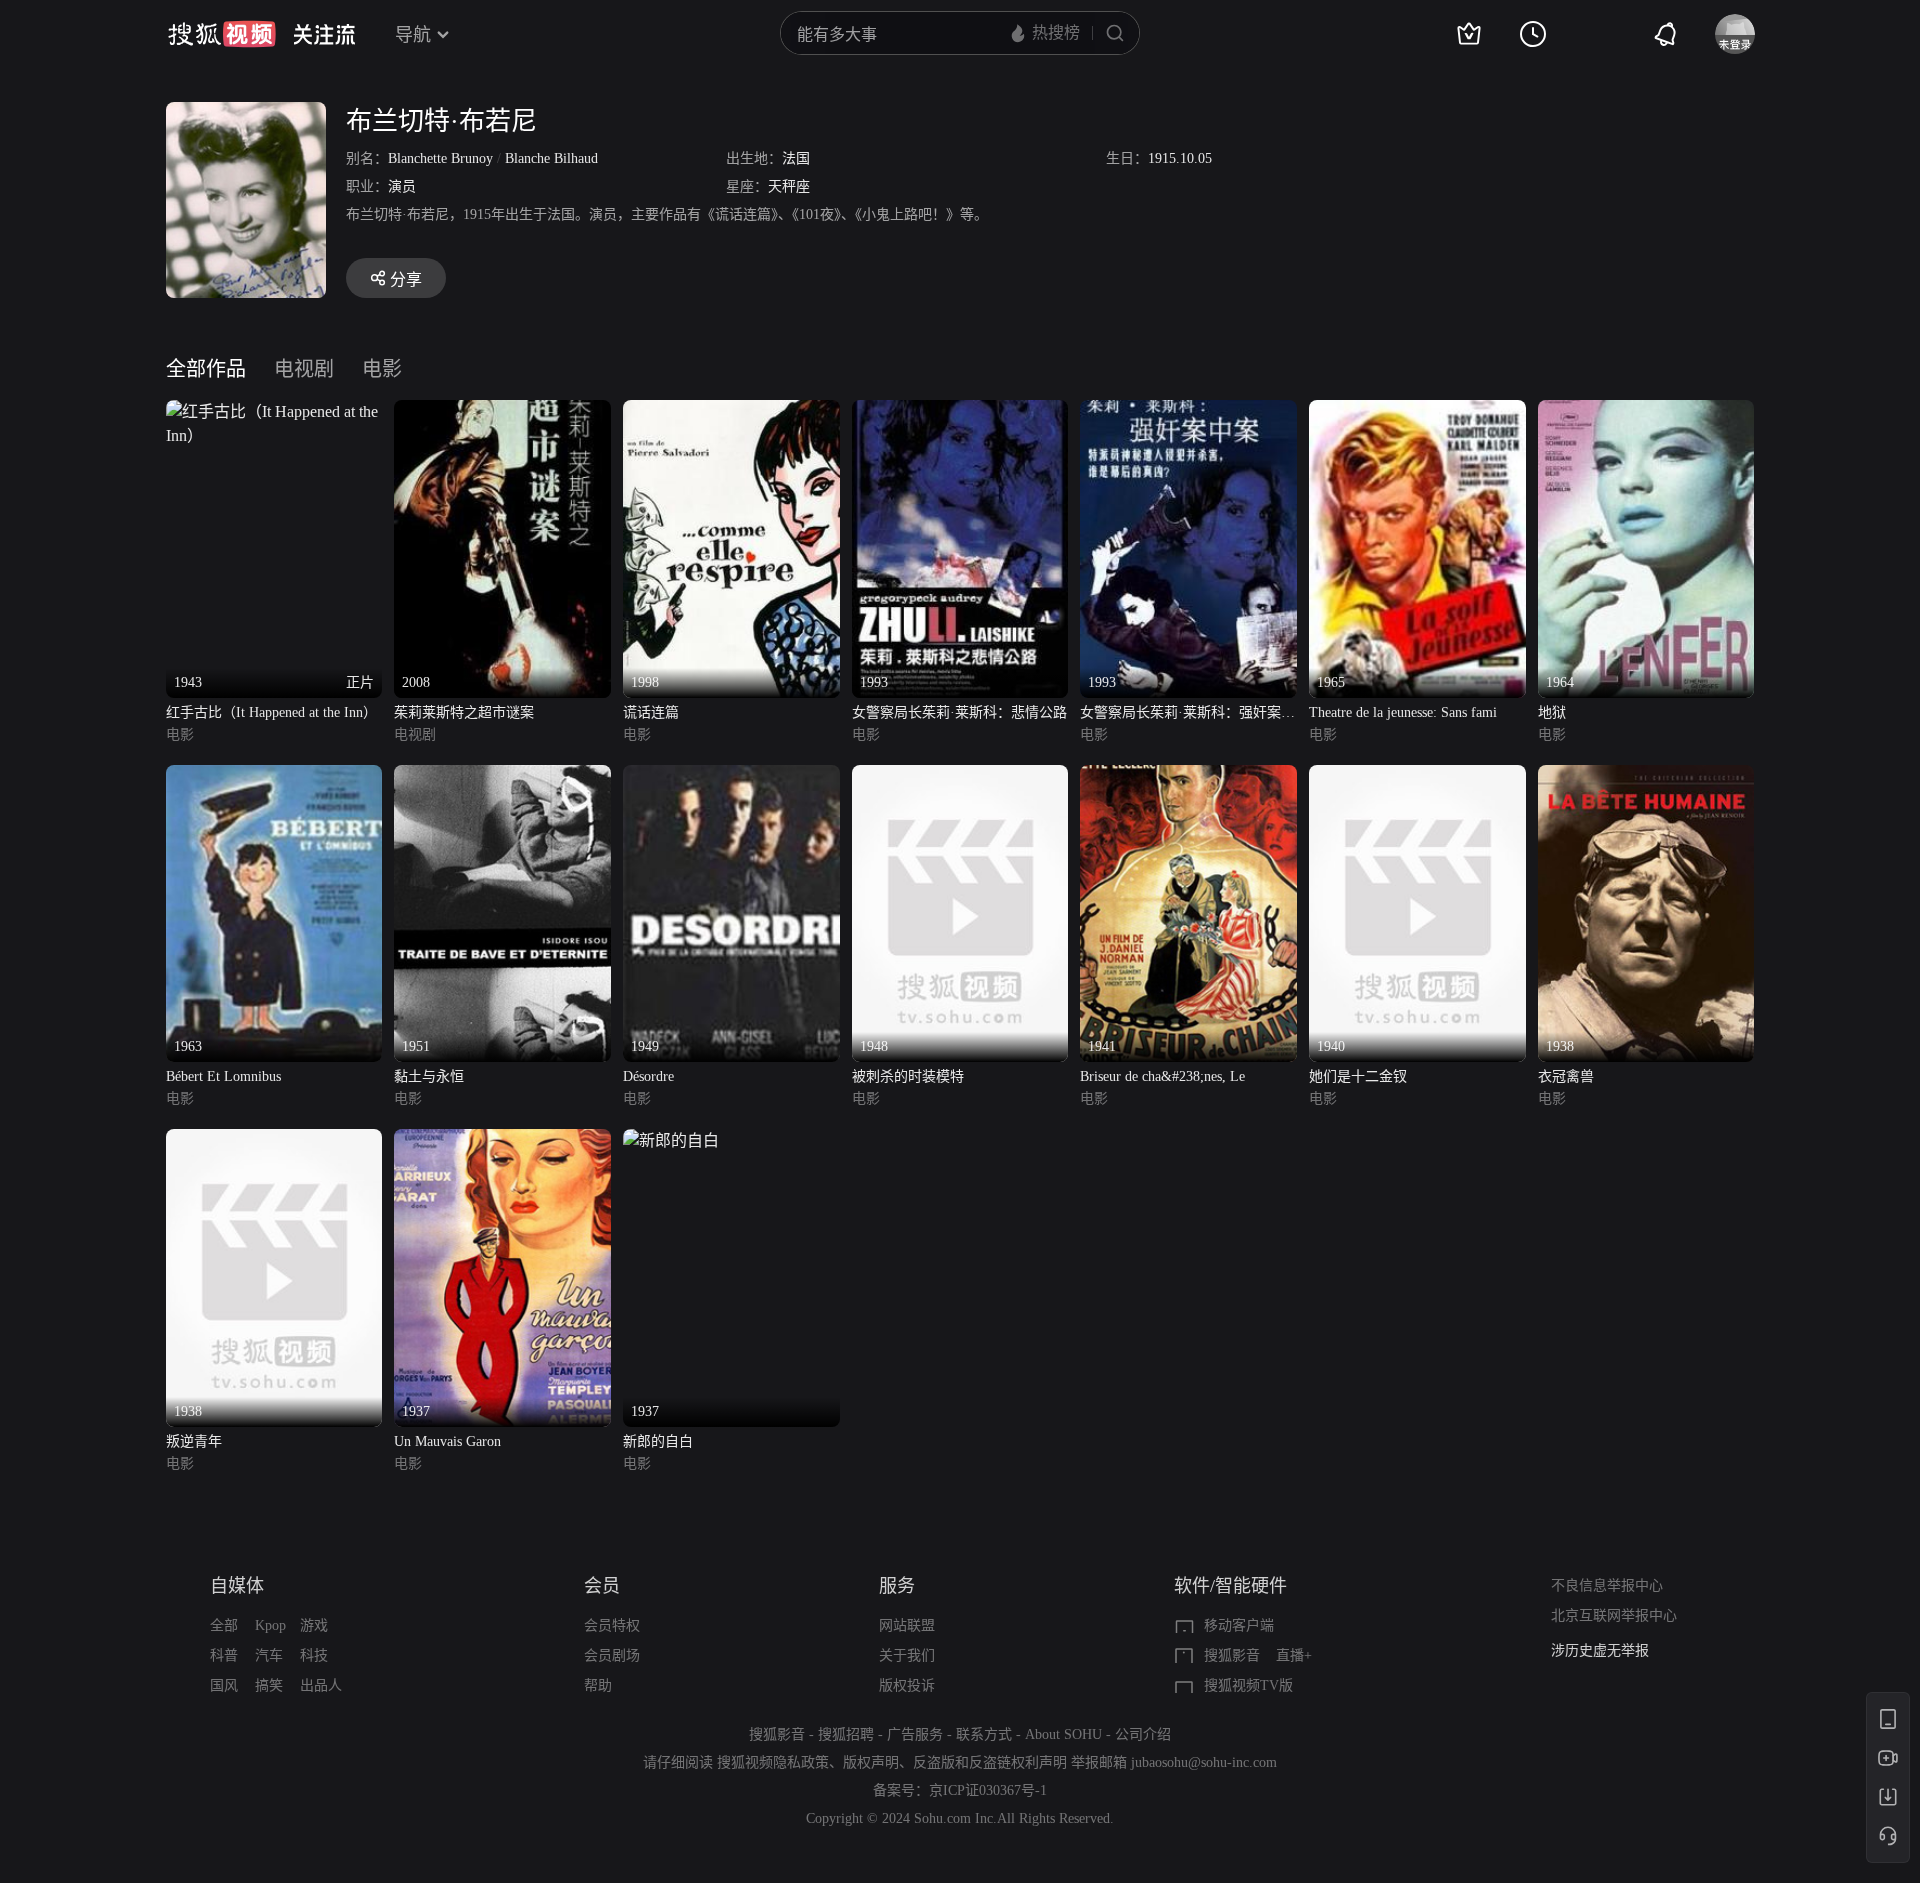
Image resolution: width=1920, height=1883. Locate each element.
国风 (224, 1685)
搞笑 (269, 1685)
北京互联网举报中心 (1614, 1615)
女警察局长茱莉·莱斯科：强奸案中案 (1187, 714)
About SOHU (1063, 1734)
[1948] (960, 776)
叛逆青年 (194, 1441)
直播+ (1294, 1655)
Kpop (270, 1625)
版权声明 (871, 1762)
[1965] (1417, 411)
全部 (224, 1625)
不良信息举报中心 (1607, 1585)
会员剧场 (612, 1655)
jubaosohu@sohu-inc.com (1204, 1762)
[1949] (731, 776)
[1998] (731, 411)
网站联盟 (907, 1625)
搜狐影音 (1232, 1655)
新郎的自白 (658, 1441)
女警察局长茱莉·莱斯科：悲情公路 (959, 712)
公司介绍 (1143, 1734)
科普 (224, 1655)
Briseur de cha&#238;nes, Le (1162, 1076)
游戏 (314, 1625)
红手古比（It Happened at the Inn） (271, 712)
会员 (602, 1586)
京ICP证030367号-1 (988, 1790)
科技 (314, 1655)
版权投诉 (907, 1685)
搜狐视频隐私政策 (773, 1762)
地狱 (1552, 712)
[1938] (1646, 776)
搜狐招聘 (846, 1734)
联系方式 (984, 1734)
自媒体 (237, 1586)
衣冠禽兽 (1566, 1076)
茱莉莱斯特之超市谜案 (464, 712)
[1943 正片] (274, 411)
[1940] (1417, 776)
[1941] (1188, 776)
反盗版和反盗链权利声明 (990, 1762)
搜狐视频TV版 (1248, 1685)
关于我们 (907, 1655)
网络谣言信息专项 (1607, 1650)
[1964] (1646, 411)
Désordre (648, 1076)
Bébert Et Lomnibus (223, 1076)
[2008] (502, 411)
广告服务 (915, 1734)
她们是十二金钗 (1358, 1076)
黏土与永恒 (429, 1076)
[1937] (502, 1140)
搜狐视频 (222, 34)
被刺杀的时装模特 (908, 1076)
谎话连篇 (651, 712)
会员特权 (612, 1625)
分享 (406, 279)
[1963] (274, 776)
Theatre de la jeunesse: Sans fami (1403, 712)
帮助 (598, 1685)
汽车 (269, 1655)
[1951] (502, 776)
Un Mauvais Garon (447, 1441)
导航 (413, 35)
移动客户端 (1239, 1625)
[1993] (960, 411)
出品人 (321, 1685)
